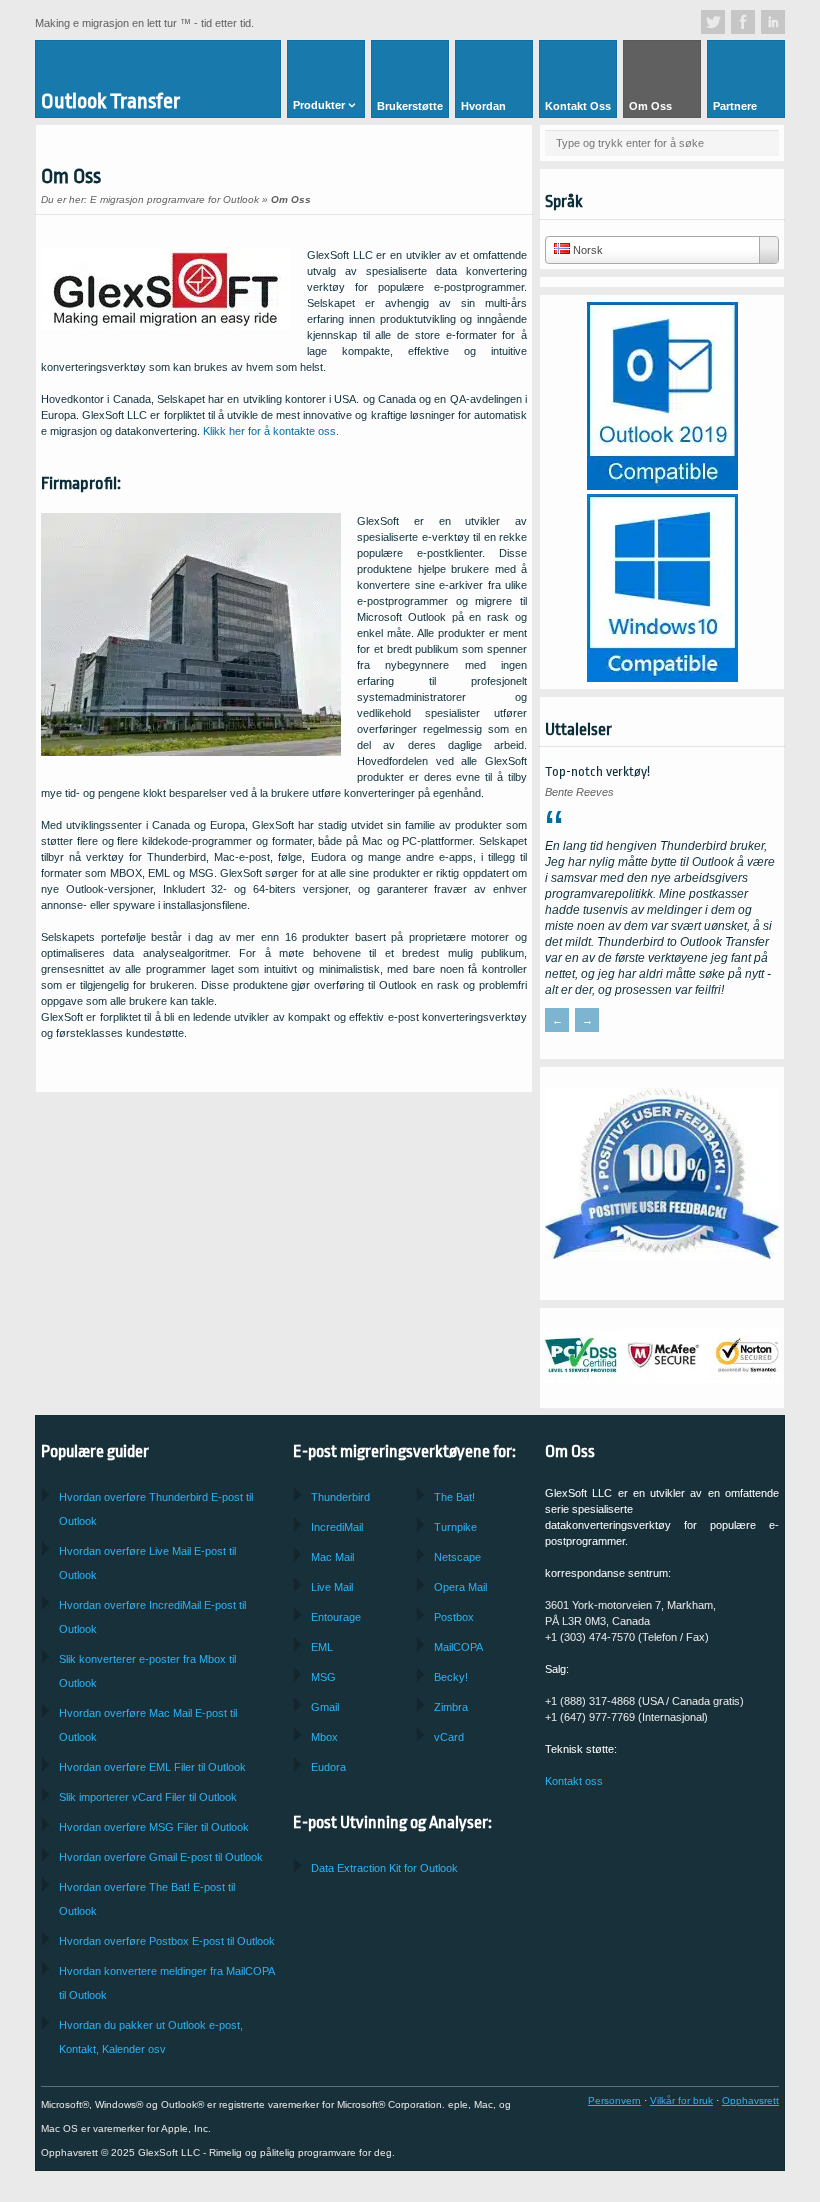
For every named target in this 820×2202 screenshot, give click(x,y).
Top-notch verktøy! (597, 771)
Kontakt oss (574, 1781)
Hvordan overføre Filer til (152, 1767)
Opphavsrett (750, 2100)
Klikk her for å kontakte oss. (271, 431)
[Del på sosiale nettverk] (713, 22)
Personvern (614, 2100)
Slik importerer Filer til (148, 1797)
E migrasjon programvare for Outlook (174, 199)
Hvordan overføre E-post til (161, 1857)
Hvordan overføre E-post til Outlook (167, 1941)
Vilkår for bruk (681, 2100)
